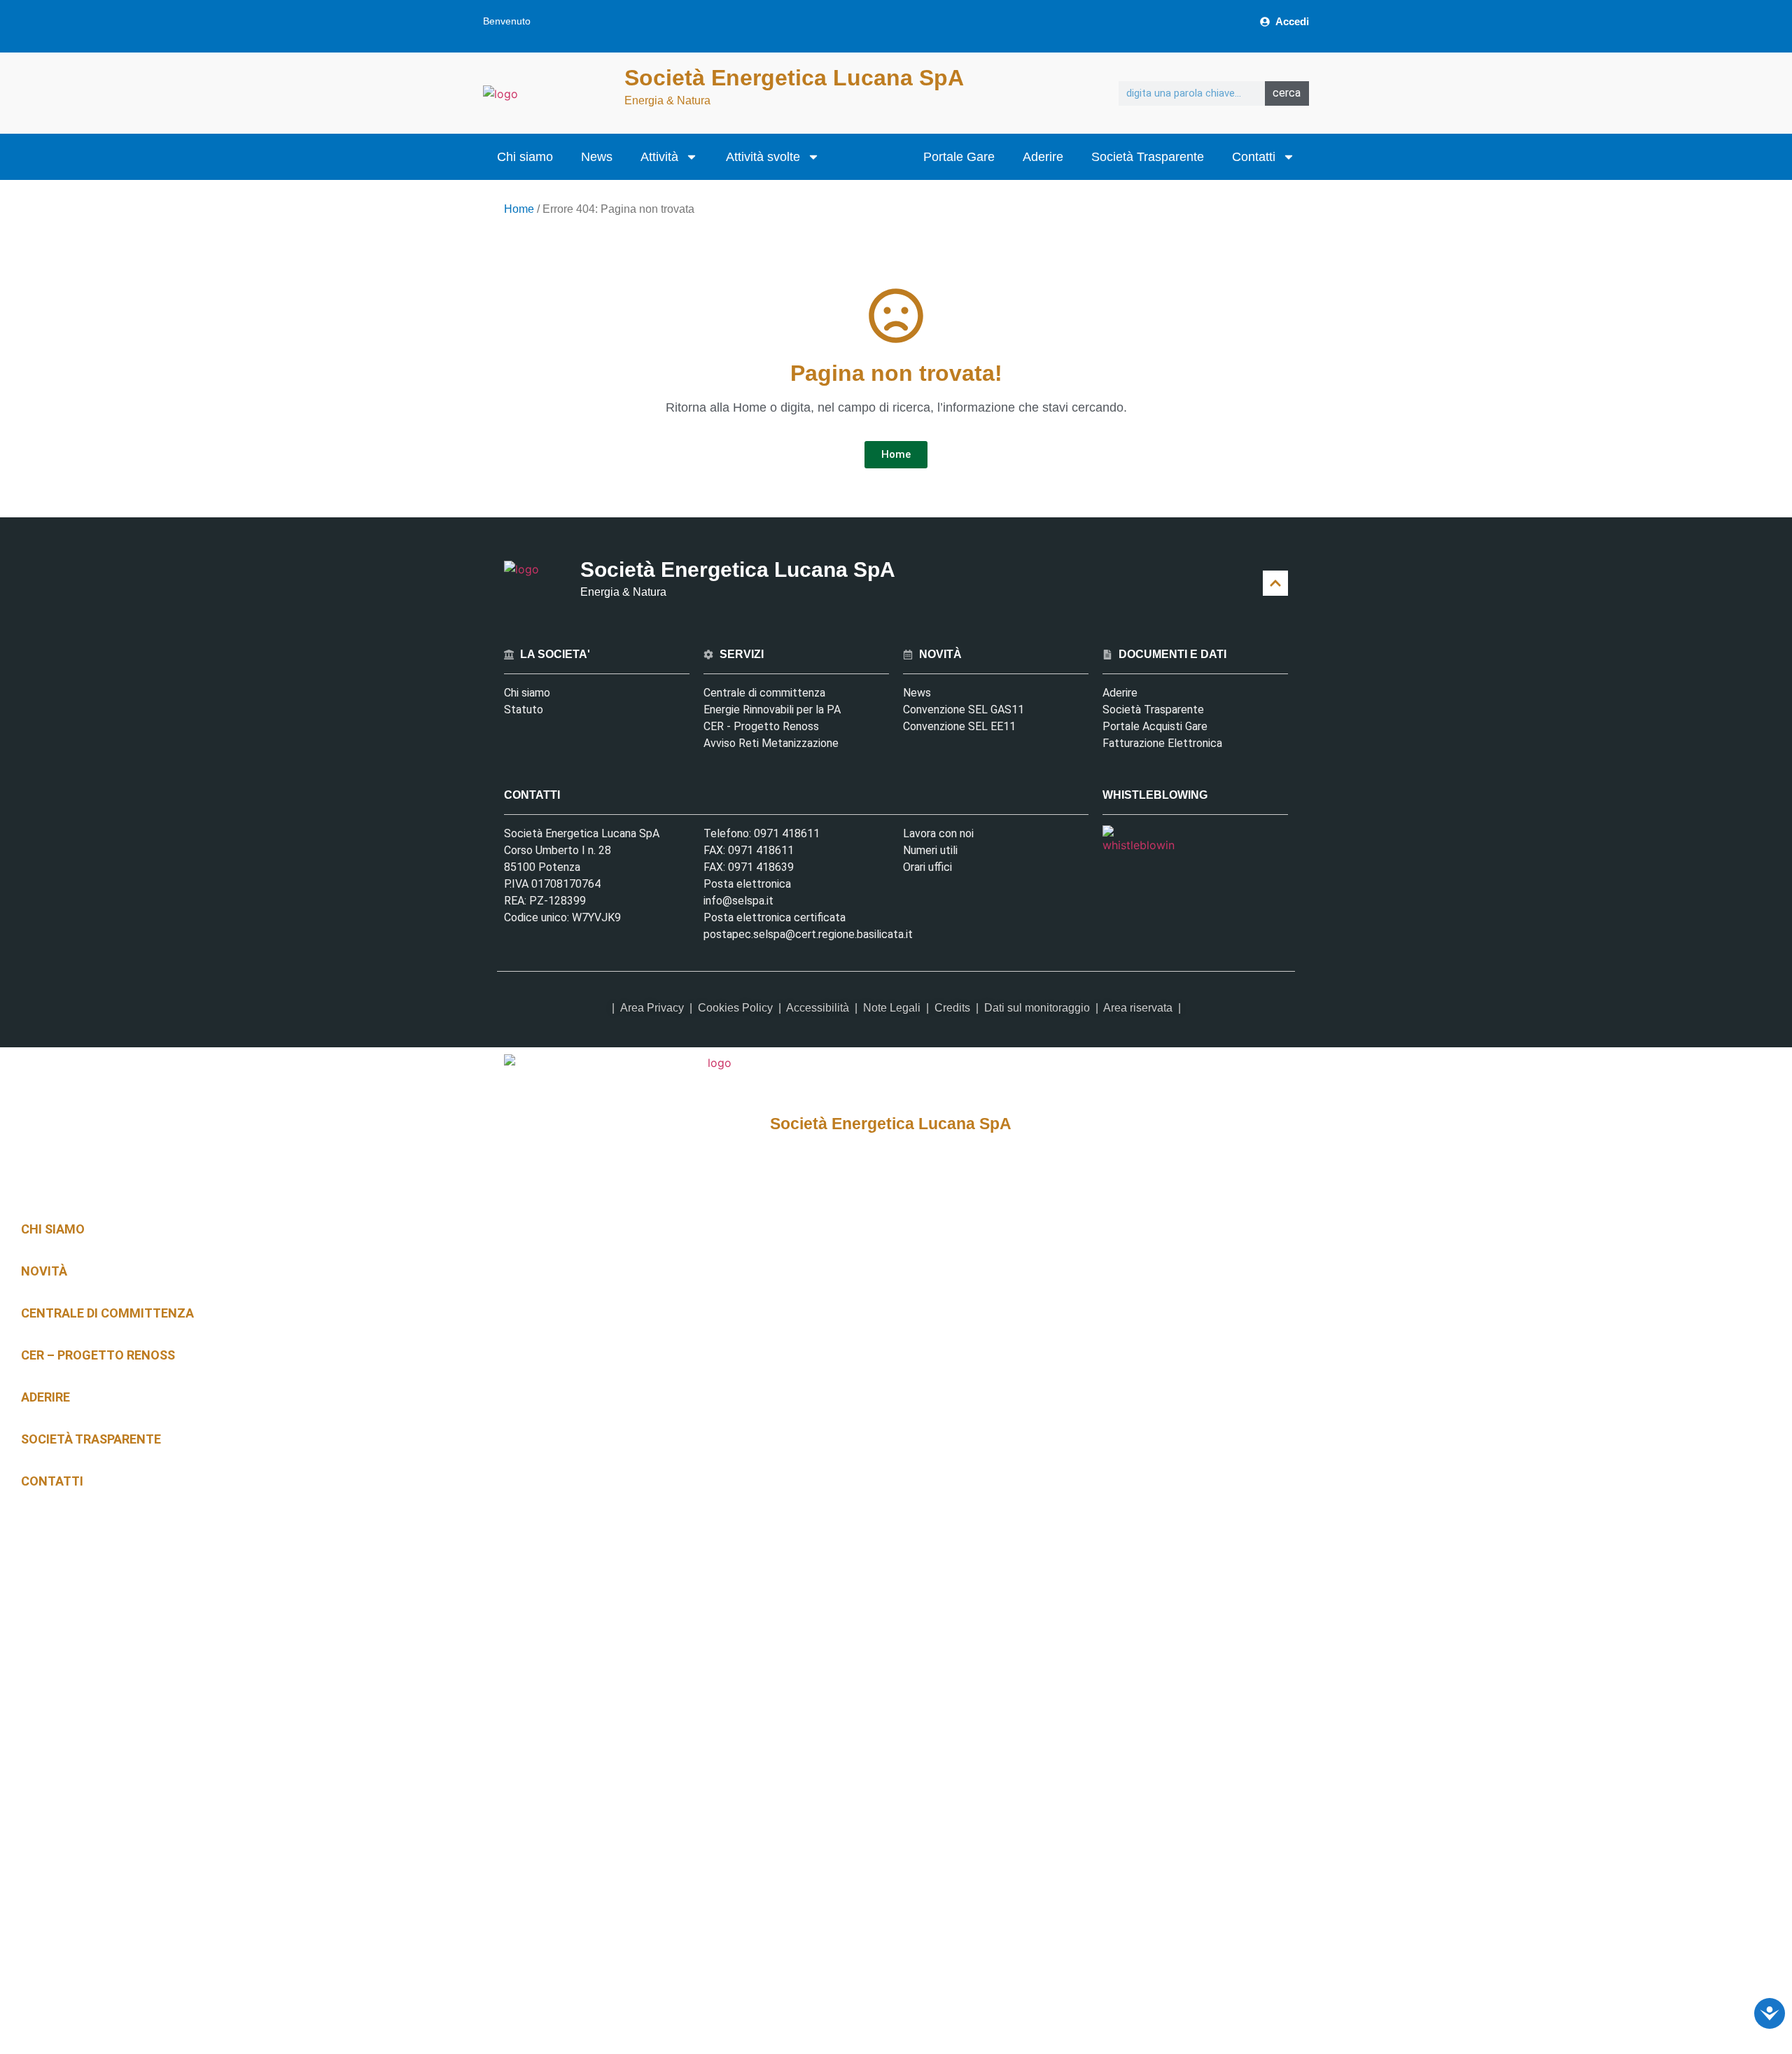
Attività (659, 157)
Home (519, 209)
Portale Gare (959, 157)
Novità (44, 1271)
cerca (1287, 93)
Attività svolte (763, 157)
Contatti (1254, 157)
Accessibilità (818, 1008)
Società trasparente (91, 1439)
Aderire (1043, 157)
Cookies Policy (735, 1008)
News (597, 157)
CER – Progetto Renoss (98, 1355)
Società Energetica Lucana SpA (794, 78)
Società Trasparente (1148, 157)
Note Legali (892, 1008)
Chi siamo (525, 157)
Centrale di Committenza (107, 1313)
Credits (952, 1008)
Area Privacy (652, 1008)
